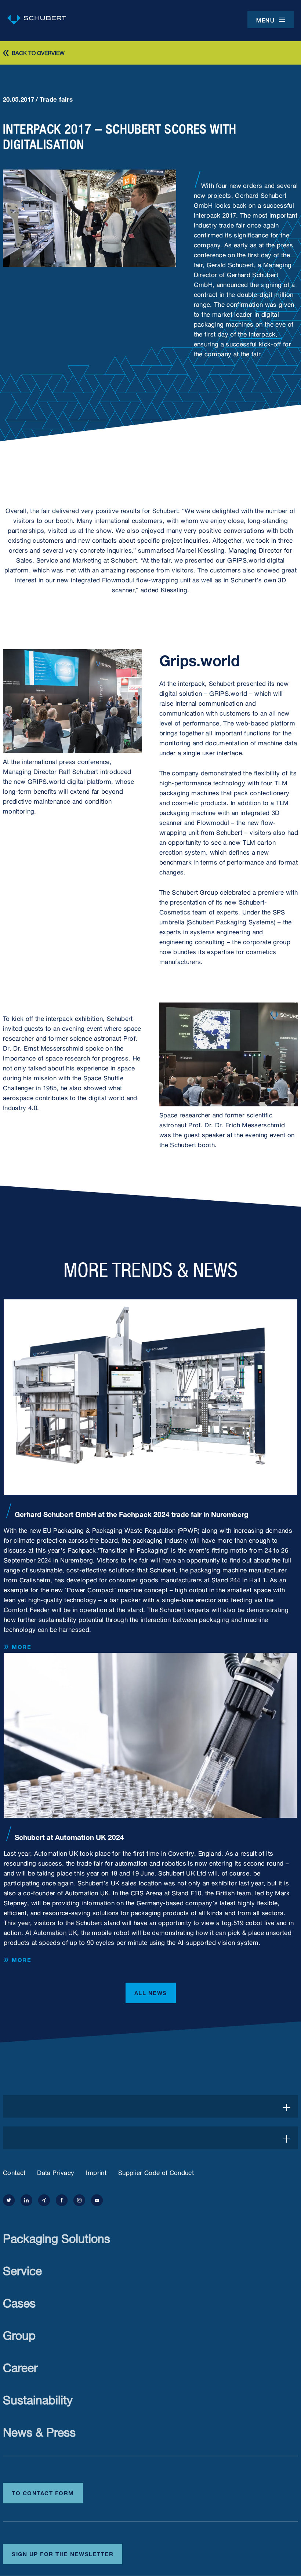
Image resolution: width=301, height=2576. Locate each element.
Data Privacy (56, 2172)
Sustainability (38, 2398)
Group (19, 2334)
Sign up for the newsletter (63, 2553)
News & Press (39, 2431)
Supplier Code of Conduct (156, 2172)
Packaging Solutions (57, 2237)
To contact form (43, 2492)
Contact (14, 2172)
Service (22, 2269)
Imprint (96, 2172)
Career (20, 2366)
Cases (19, 2301)
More (21, 1647)
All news (151, 1992)
